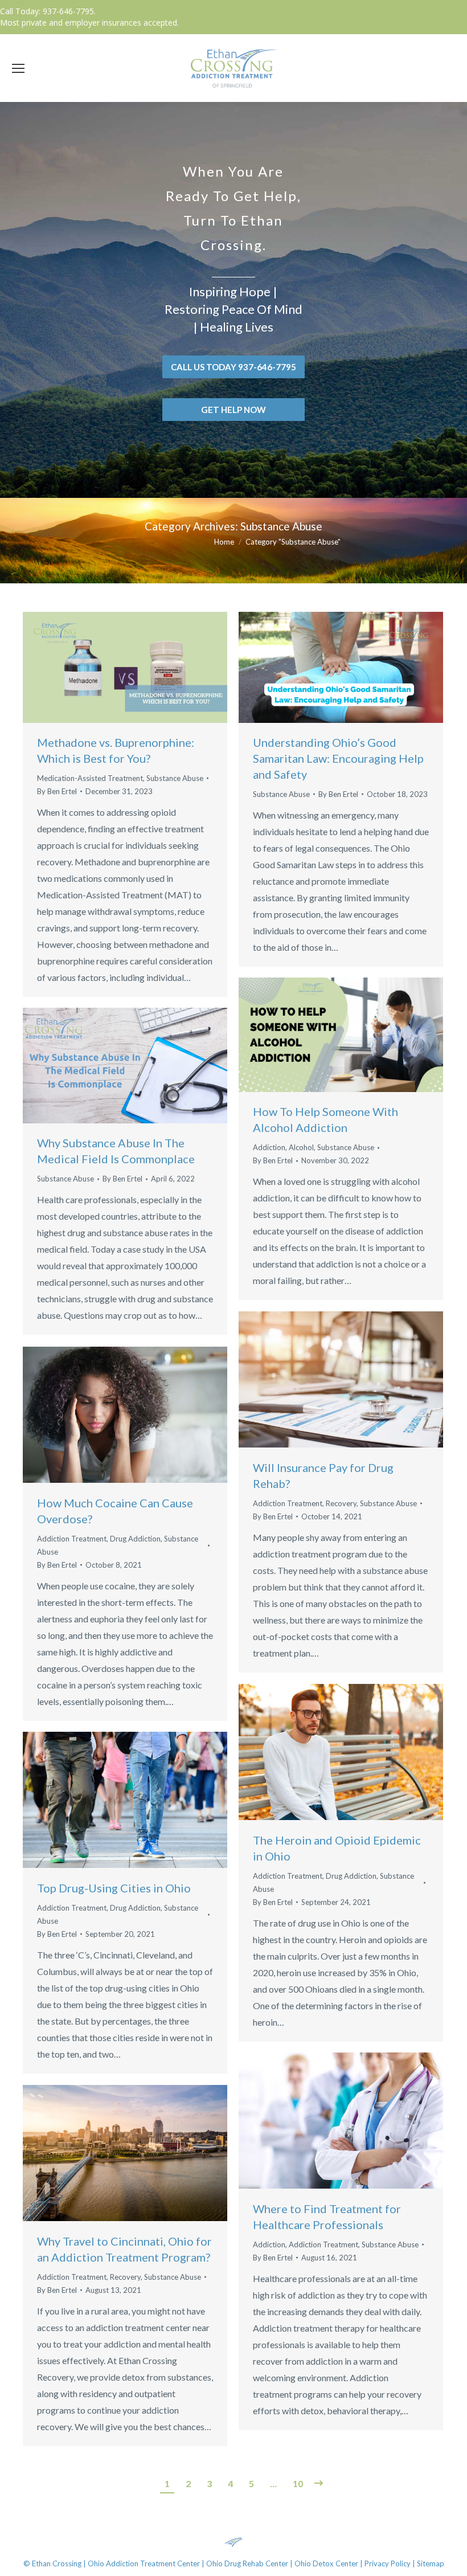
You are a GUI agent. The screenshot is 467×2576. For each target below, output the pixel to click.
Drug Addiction (135, 1539)
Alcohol (301, 1147)
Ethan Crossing (57, 2563)
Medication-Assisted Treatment (90, 778)
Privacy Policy (388, 2563)
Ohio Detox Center (326, 2563)
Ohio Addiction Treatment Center (144, 2563)
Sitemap (431, 2563)
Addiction (269, 1147)
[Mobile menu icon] (18, 68)
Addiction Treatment (288, 1503)
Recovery (341, 1503)
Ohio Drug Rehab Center (247, 2563)
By (57, 791)
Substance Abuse (175, 778)
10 (298, 2483)
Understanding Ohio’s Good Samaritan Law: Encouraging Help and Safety (338, 758)
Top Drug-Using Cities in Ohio (114, 1888)
